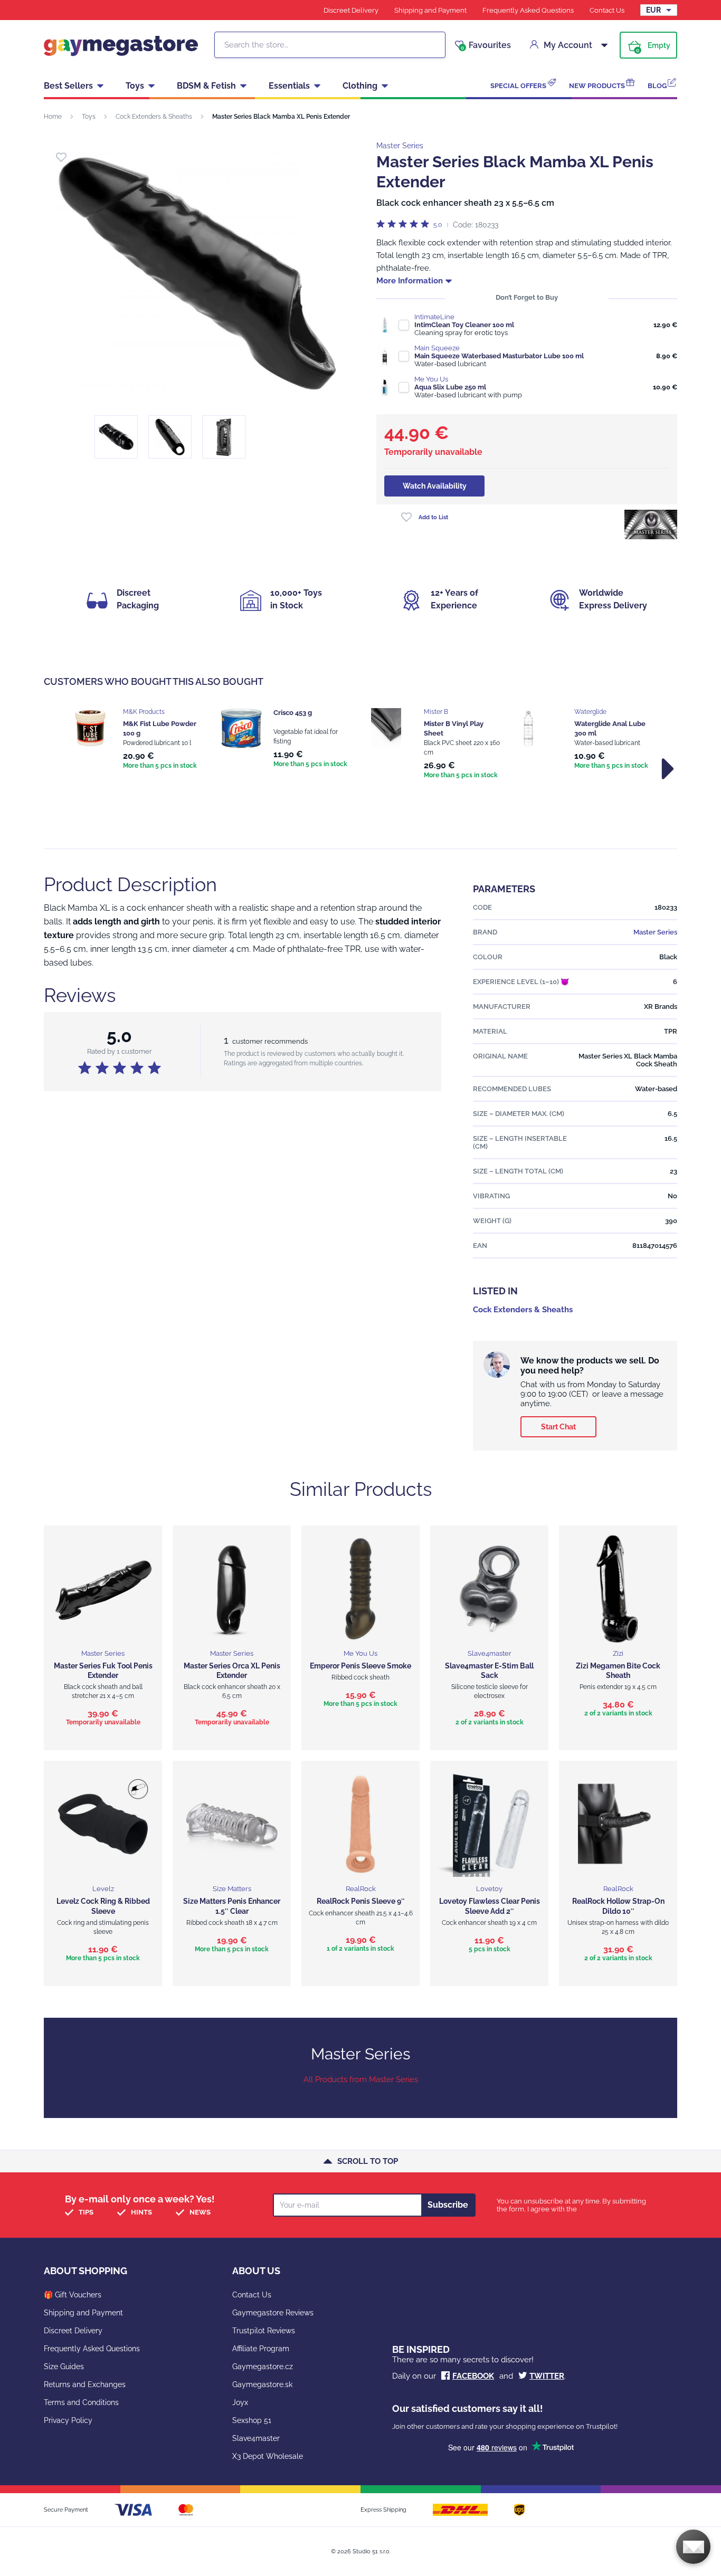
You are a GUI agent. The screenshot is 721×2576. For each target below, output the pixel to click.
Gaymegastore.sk (262, 2384)
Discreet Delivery (351, 10)
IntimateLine (434, 317)
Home (53, 117)
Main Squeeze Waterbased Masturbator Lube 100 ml (499, 356)
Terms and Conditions (81, 2402)
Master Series (400, 146)
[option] (135, 740)
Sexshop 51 (252, 2420)
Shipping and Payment (430, 10)
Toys (135, 86)
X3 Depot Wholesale (268, 2456)
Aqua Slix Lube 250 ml (450, 387)
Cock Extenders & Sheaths (154, 117)
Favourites (486, 45)
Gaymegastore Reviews (273, 2313)
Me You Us (431, 379)
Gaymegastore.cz (263, 2367)
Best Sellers (68, 86)
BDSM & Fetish (206, 86)
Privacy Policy (68, 2420)
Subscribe (448, 2205)
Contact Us (607, 10)
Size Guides (64, 2367)
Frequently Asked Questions (528, 10)
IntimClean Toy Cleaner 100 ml (464, 325)
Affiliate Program (261, 2349)
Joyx (240, 2402)
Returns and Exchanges (85, 2384)
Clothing (360, 86)
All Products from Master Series (361, 2079)
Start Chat (558, 1427)
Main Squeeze (437, 348)
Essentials (289, 86)
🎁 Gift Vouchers (73, 2295)
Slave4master (256, 2438)
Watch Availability (435, 486)
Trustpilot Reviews (264, 2331)
